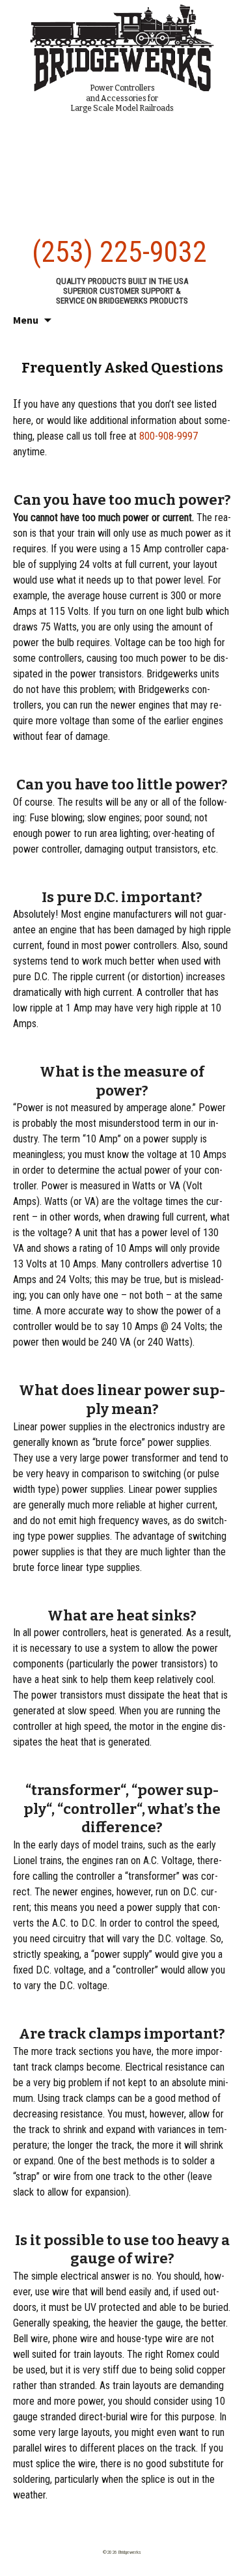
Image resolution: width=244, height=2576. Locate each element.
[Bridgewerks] (122, 46)
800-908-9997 (169, 436)
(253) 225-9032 (119, 252)
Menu (26, 320)
